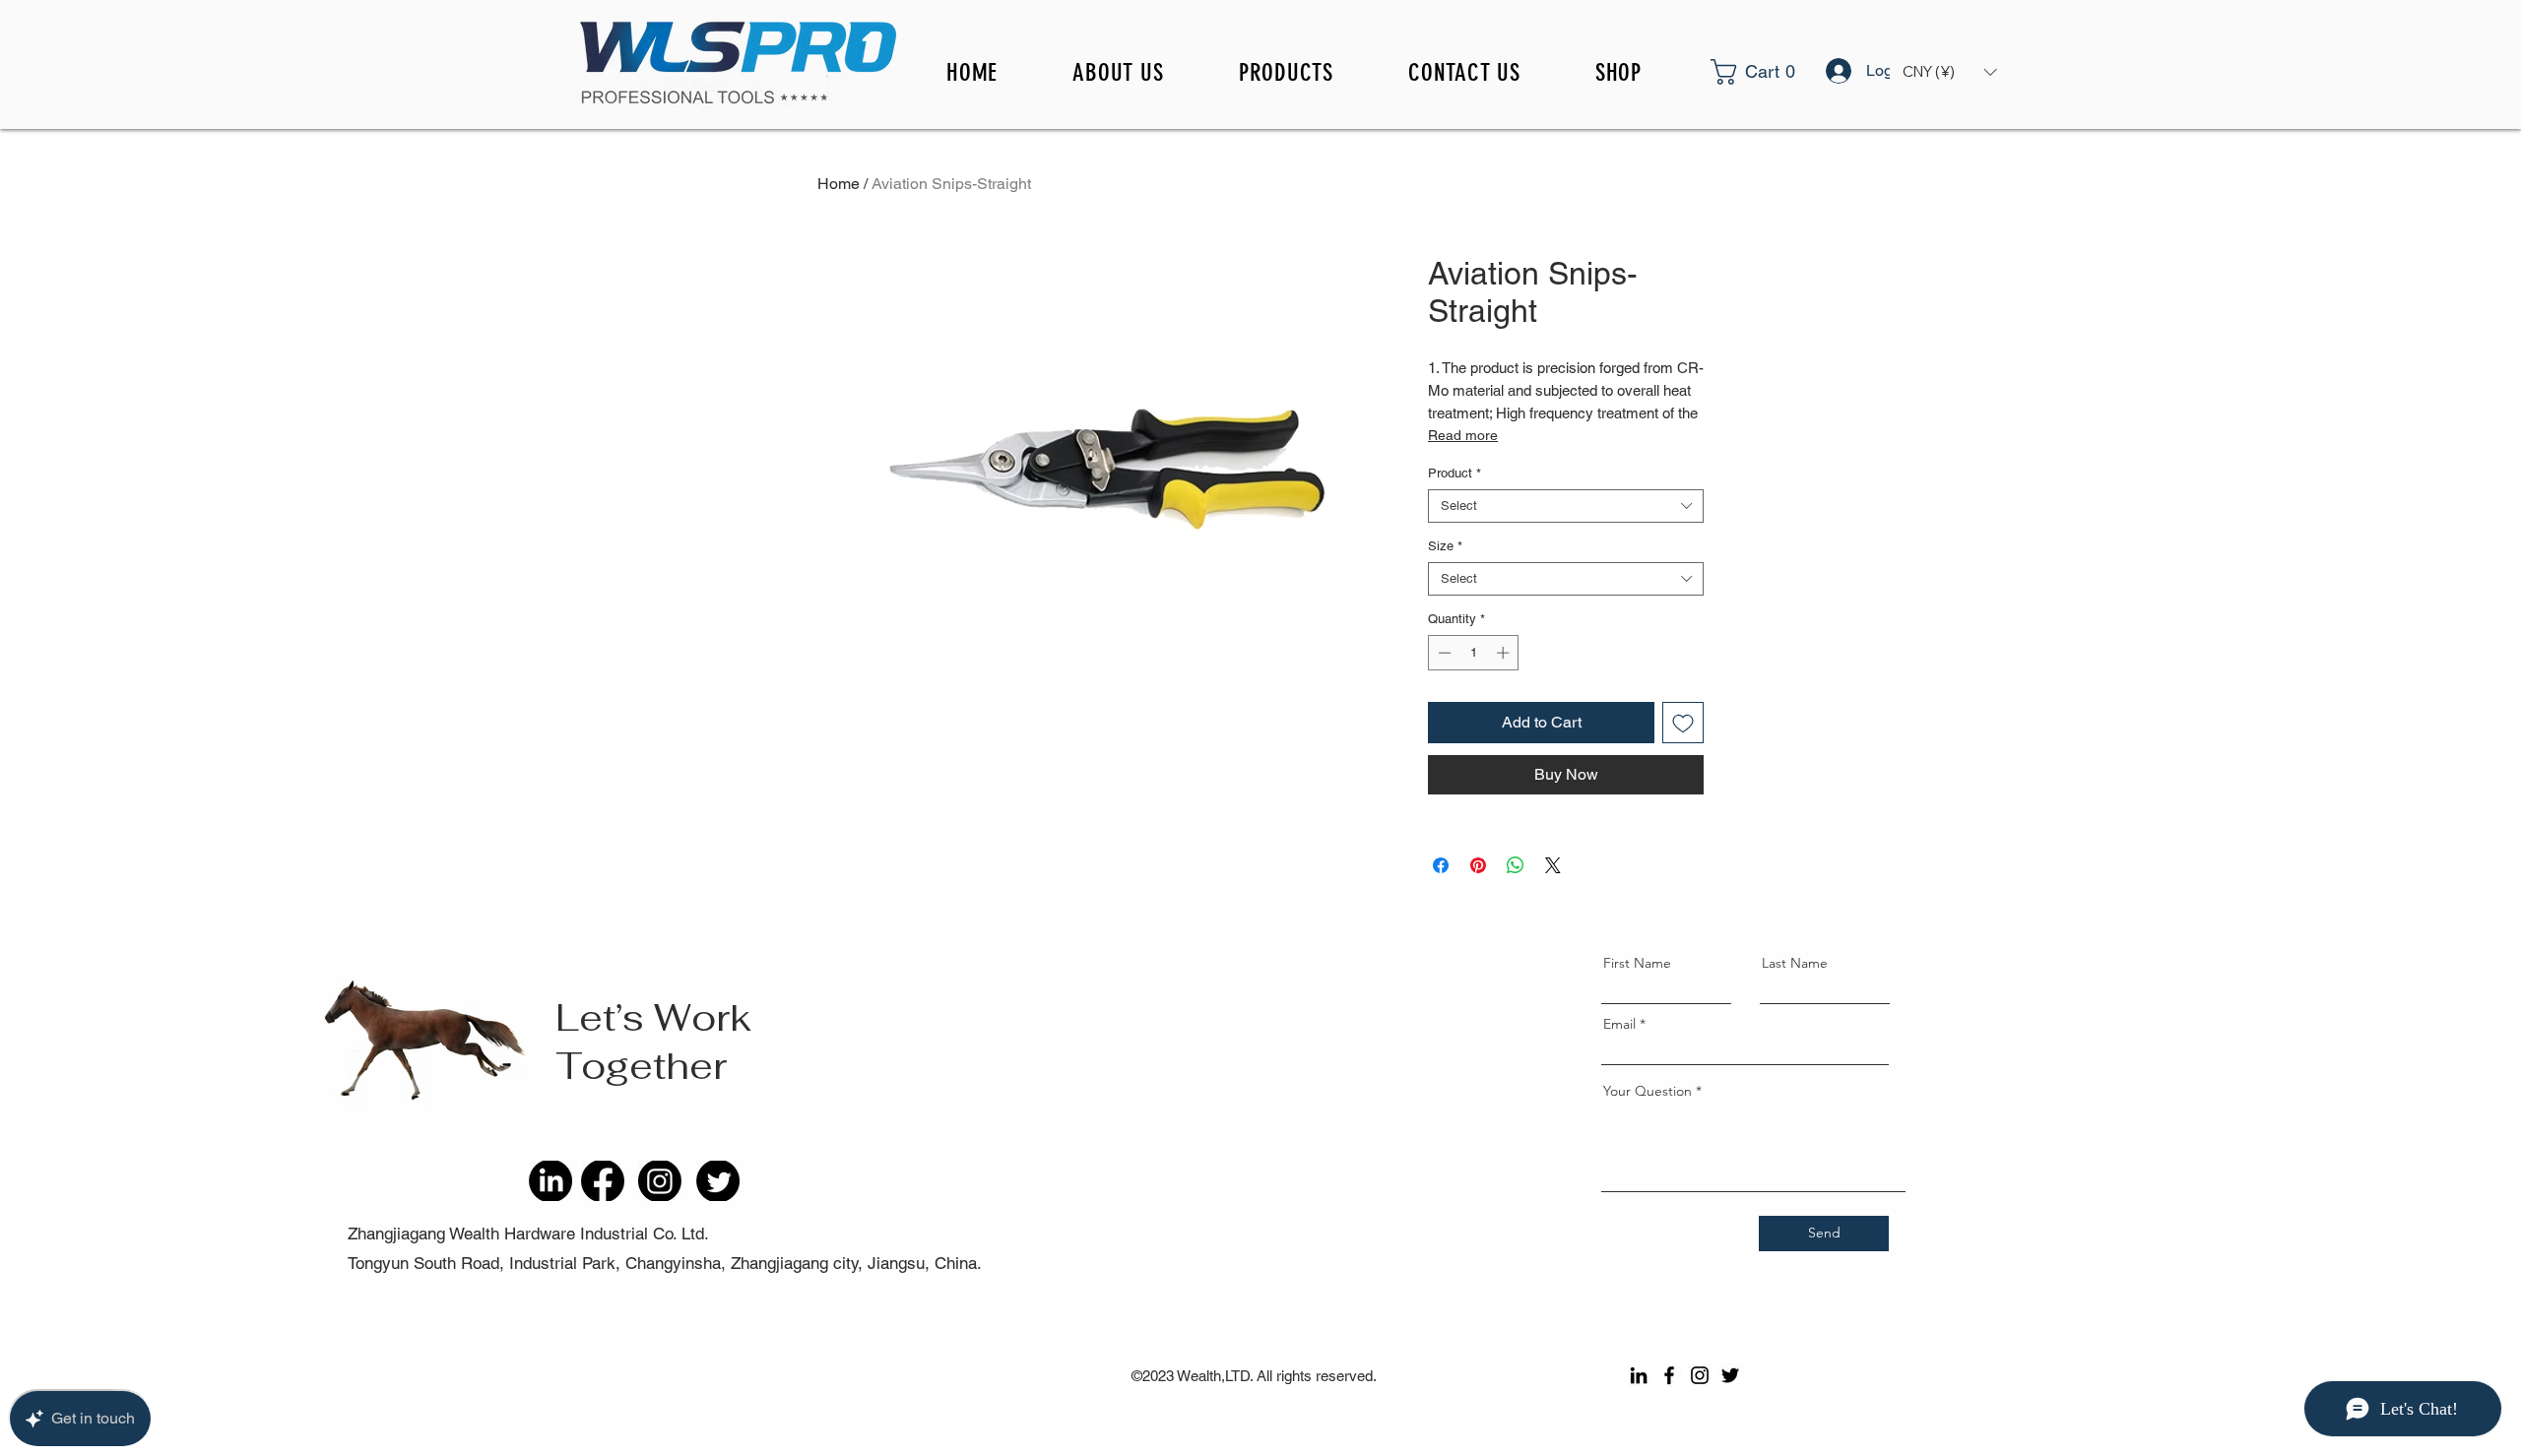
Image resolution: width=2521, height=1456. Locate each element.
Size (1445, 546)
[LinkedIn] (1639, 1375)
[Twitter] (1730, 1375)
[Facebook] (1669, 1375)
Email (1619, 1024)
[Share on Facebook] (1441, 865)
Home (839, 184)
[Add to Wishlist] (1683, 723)
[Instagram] (1700, 1375)
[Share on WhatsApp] (1516, 865)
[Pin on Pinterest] (1478, 865)
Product (1454, 473)
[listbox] (1949, 72)
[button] (1779, 72)
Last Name (1795, 963)
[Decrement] (1443, 653)
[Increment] (1505, 653)
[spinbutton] (1474, 653)
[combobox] (1566, 506)
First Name (1637, 963)
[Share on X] (1553, 865)
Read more (1463, 435)
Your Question (1648, 1091)
